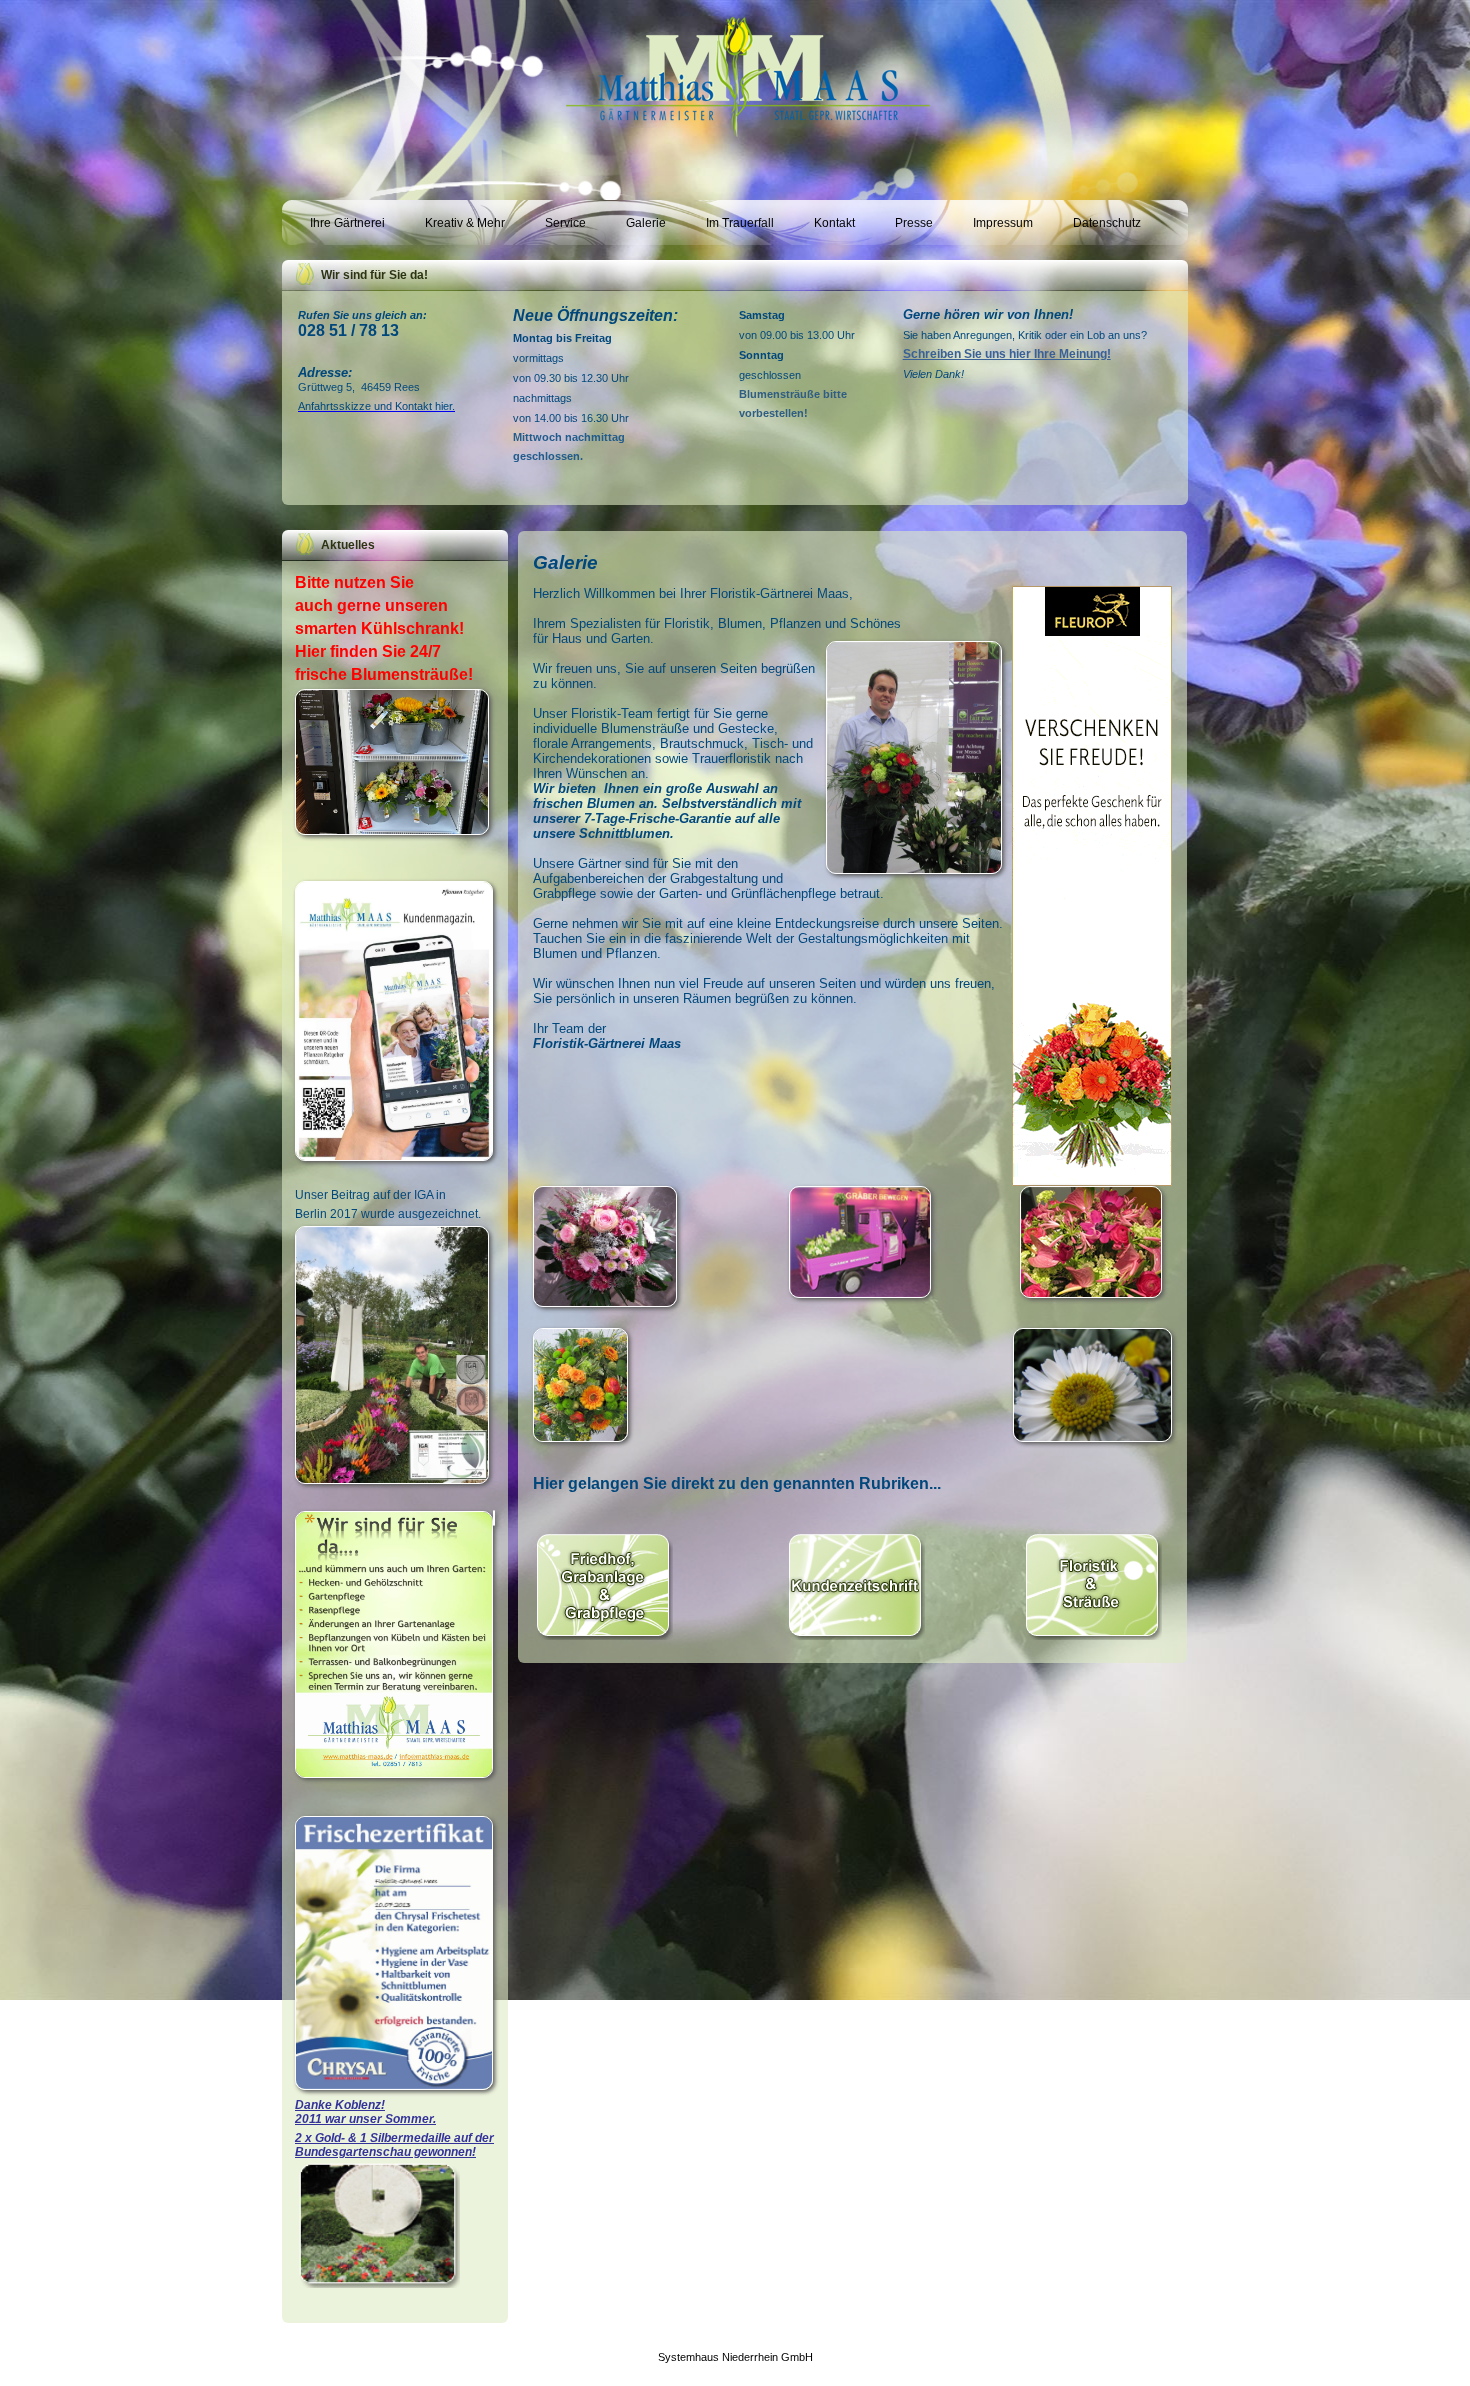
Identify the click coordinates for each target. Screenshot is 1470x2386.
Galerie (646, 223)
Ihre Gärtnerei (347, 223)
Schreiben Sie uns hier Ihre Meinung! (1007, 354)
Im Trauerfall (740, 223)
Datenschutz (1107, 223)
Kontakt (834, 223)
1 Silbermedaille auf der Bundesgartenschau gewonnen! (394, 2145)
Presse (914, 223)
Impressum (1003, 223)
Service (565, 223)
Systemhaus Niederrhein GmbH (735, 2357)
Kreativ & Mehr (465, 223)
